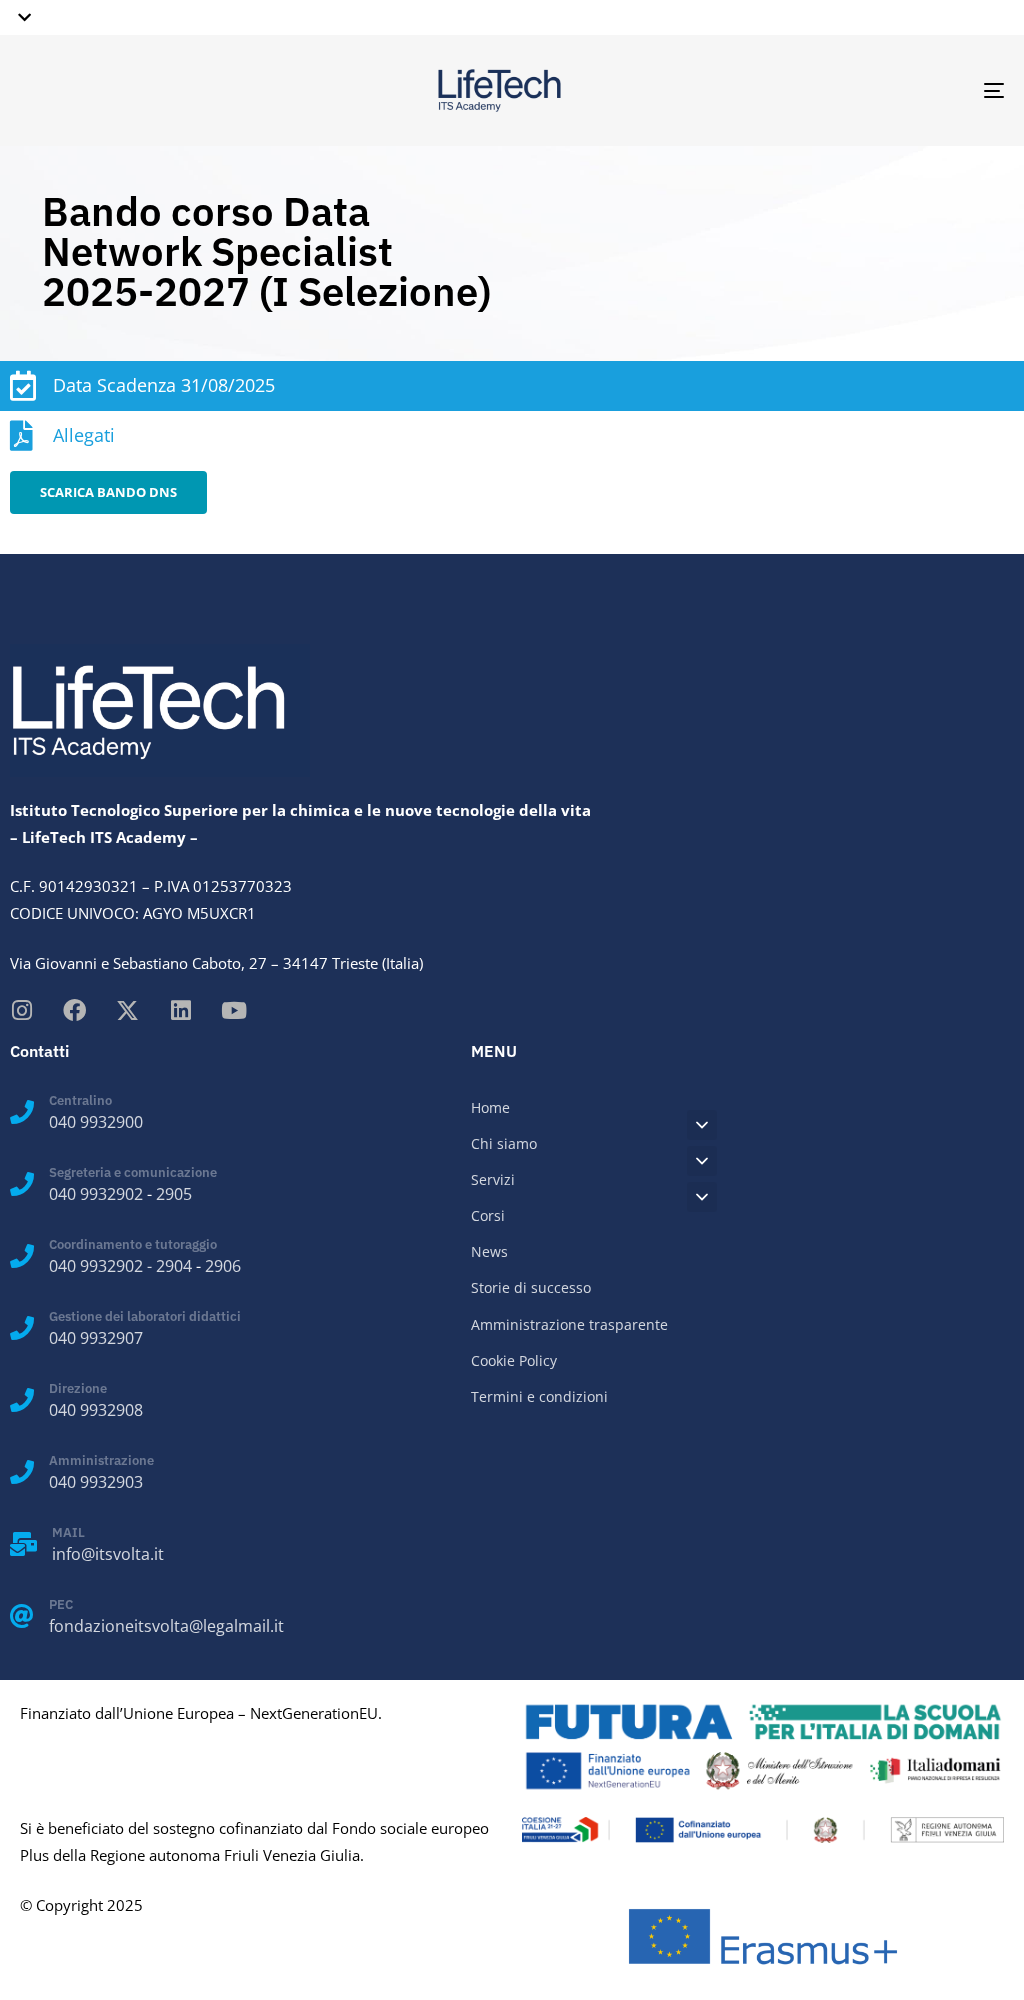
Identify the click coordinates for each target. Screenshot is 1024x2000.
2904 (174, 1266)
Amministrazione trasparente (569, 1324)
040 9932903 (96, 1482)
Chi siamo (504, 1143)
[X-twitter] (127, 1010)
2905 (174, 1194)
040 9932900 (96, 1122)
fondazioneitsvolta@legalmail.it (166, 1626)
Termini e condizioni (539, 1396)
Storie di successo (531, 1287)
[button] (20, 17)
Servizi (493, 1179)
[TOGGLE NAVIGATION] (840, 90)
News (489, 1251)
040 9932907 (96, 1338)
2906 (223, 1266)
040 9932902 (96, 1194)
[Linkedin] (180, 1010)
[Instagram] (21, 1010)
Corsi (488, 1215)
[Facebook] (74, 1010)
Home (490, 1107)
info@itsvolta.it (108, 1554)
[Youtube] (233, 1010)
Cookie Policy (514, 1360)
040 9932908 (96, 1410)
